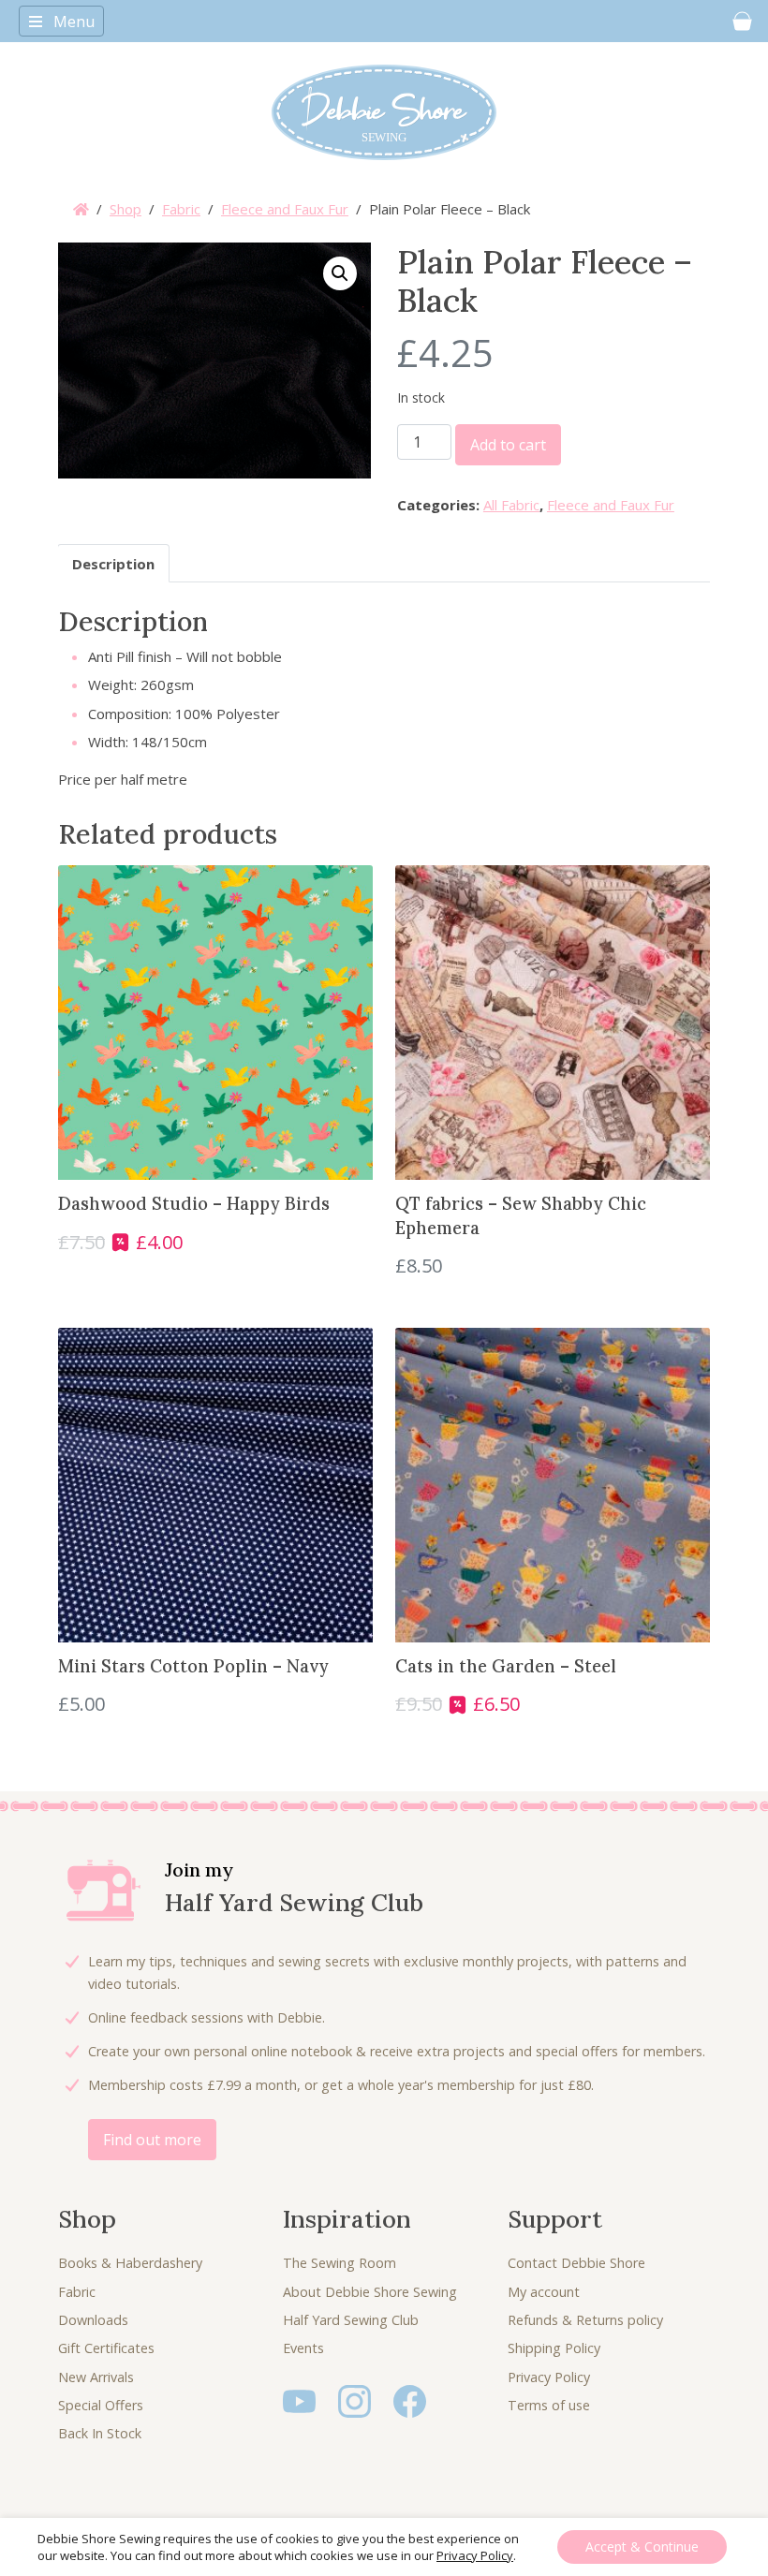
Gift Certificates (106, 2348)
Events (303, 2348)
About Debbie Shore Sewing (370, 2292)
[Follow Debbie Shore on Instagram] (354, 2400)
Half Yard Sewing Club (351, 2320)
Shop (126, 209)
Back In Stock (100, 2433)
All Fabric (511, 505)
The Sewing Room (340, 2263)
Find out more (152, 2140)
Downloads (93, 2320)
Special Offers (101, 2405)
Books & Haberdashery (130, 2263)
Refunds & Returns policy (585, 2320)
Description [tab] (113, 564)
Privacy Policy (549, 2377)
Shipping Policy (554, 2348)
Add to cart (508, 445)
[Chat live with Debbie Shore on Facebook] (410, 2400)
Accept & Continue (642, 2547)
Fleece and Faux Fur (285, 209)
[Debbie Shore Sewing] (384, 112)
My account (544, 2292)
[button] (340, 273)
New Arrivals (96, 2377)
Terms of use (549, 2405)
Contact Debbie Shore (576, 2263)
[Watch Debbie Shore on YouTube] (299, 2400)
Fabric (181, 209)
